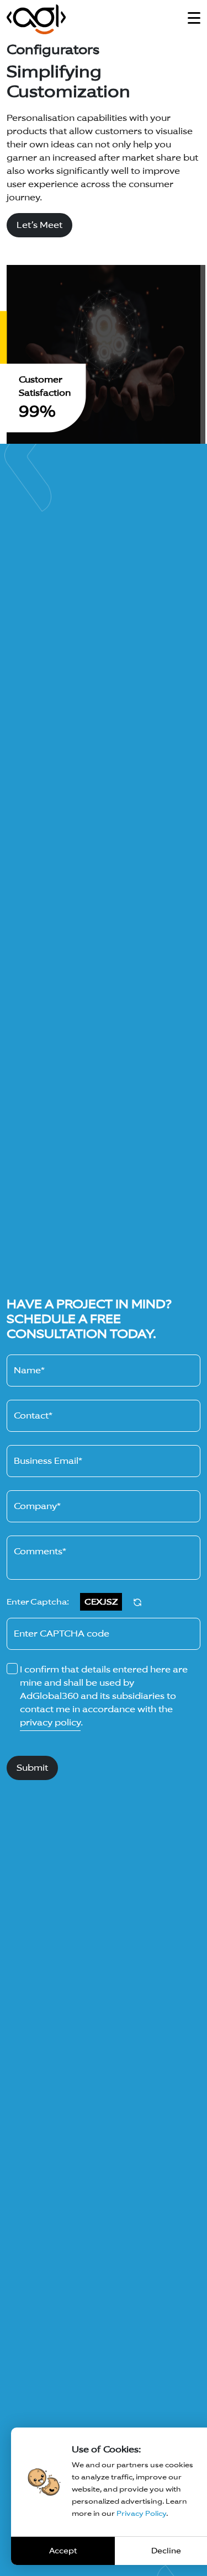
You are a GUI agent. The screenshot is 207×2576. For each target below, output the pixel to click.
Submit (32, 1768)
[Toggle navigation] (194, 18)
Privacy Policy (141, 2513)
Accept (63, 2551)
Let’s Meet (39, 225)
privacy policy (50, 1722)
